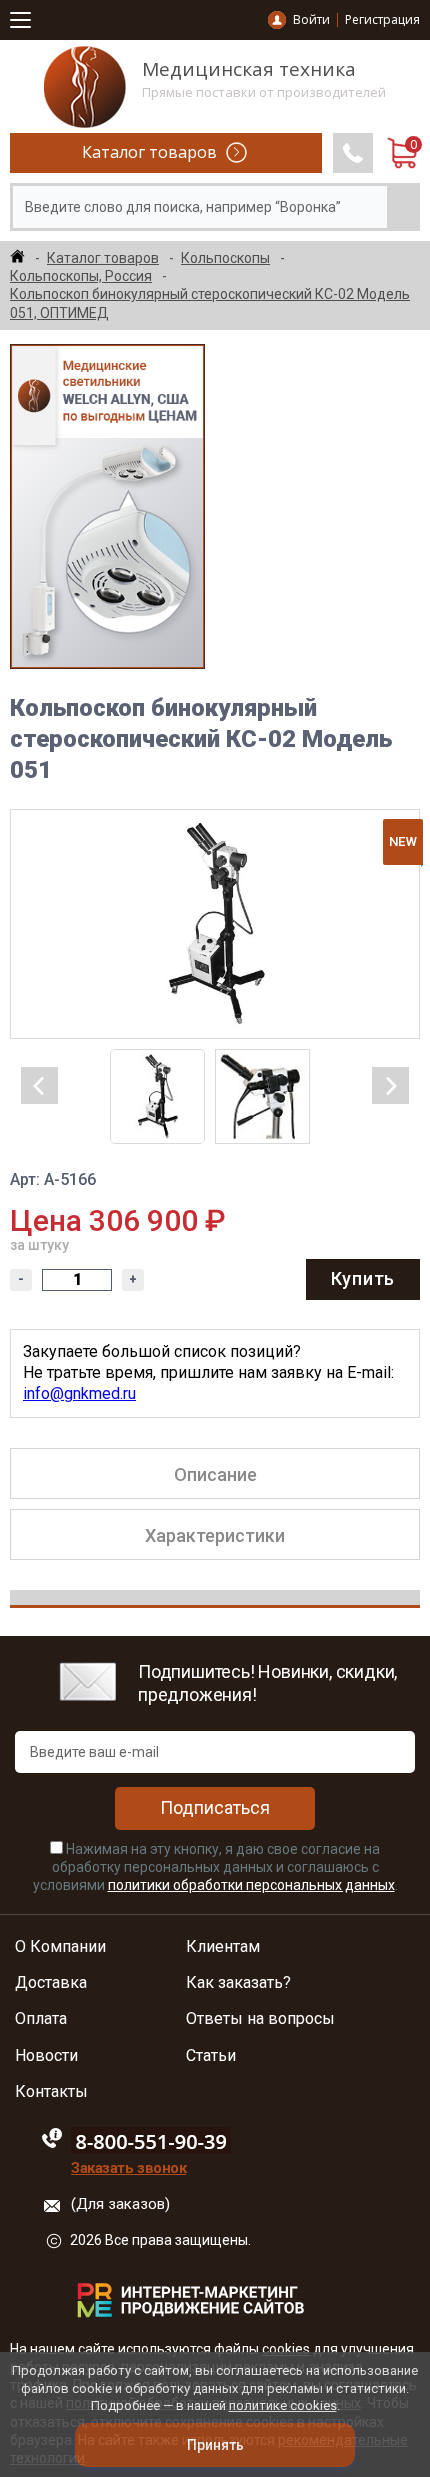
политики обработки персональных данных (251, 1885)
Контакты (51, 2092)
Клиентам (223, 1947)
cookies (286, 2349)
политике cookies (283, 2405)
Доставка (51, 1983)
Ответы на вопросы (260, 2019)
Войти (311, 19)
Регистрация (382, 19)
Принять (215, 2445)
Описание (215, 1474)
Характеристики (215, 1535)
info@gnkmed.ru (79, 1393)
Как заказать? (238, 1983)
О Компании (60, 1947)
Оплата (41, 2019)
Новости (46, 2056)
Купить (363, 1278)
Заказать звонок (128, 2168)
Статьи (211, 2056)
